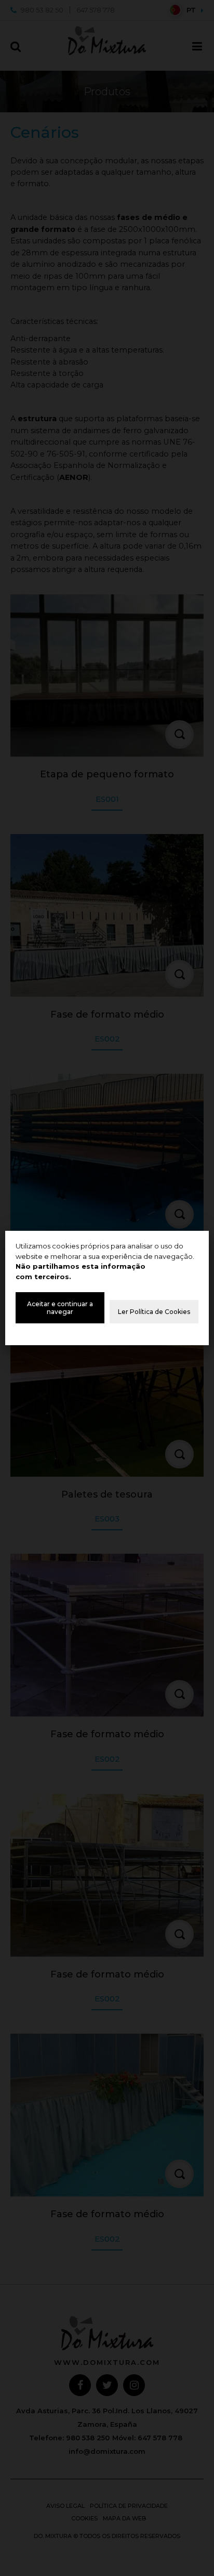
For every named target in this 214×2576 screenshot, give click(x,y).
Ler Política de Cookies (154, 1312)
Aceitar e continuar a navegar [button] (60, 1308)
